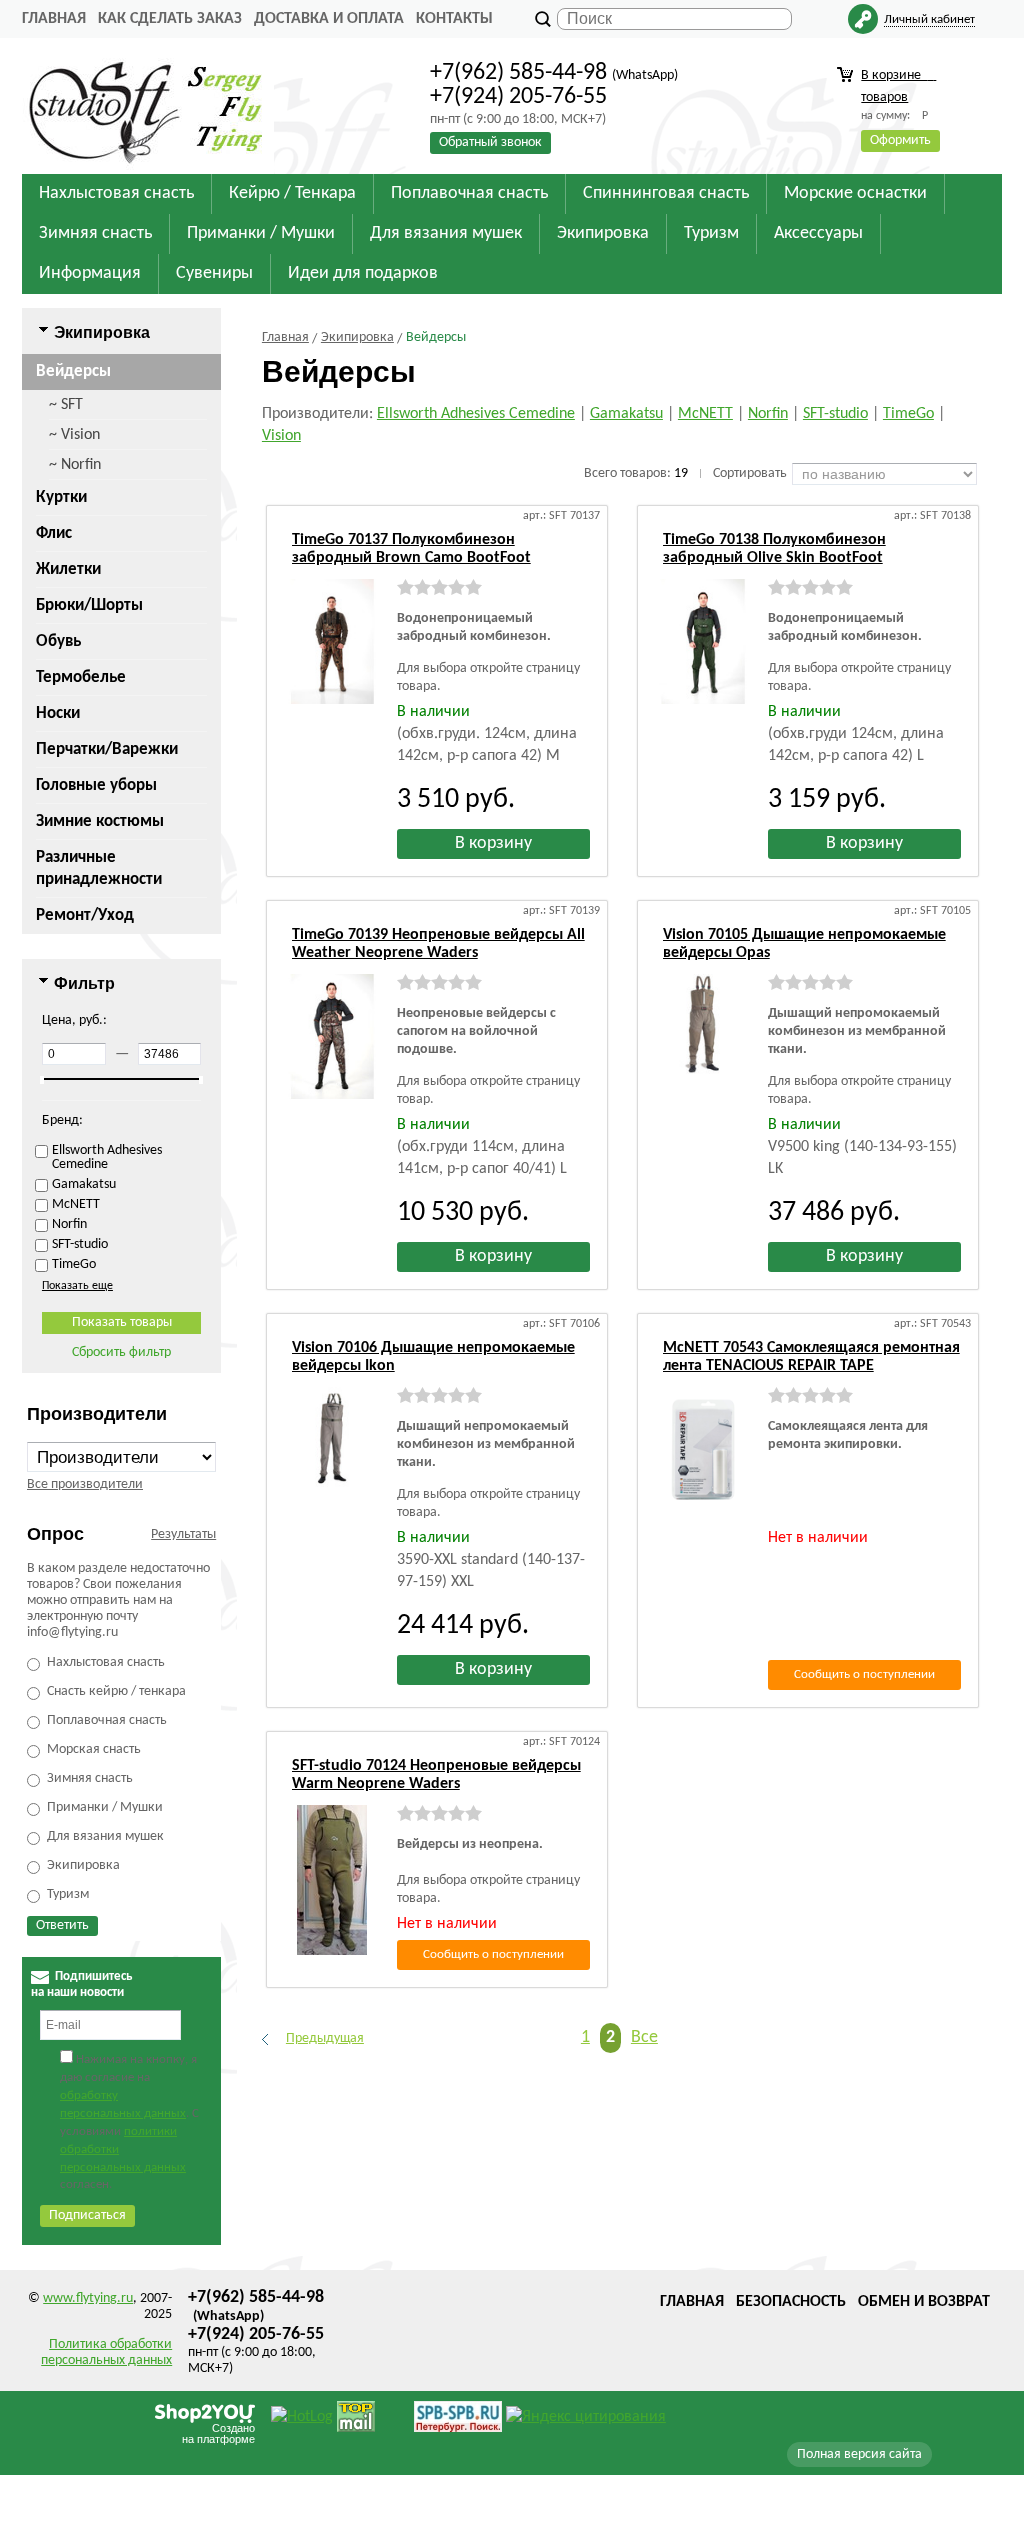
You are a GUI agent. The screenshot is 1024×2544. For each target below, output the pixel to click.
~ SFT (66, 405)
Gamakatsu (626, 414)
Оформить (900, 140)
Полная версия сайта (859, 2454)
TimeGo (908, 414)
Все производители (85, 1484)
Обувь (58, 641)
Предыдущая (325, 2038)
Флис (54, 533)
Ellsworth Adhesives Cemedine (476, 414)
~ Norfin (75, 465)
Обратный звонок (490, 142)
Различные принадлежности (99, 868)
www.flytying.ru (88, 2298)
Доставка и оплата (329, 19)
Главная (54, 19)
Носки (58, 713)
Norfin (768, 414)
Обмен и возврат (924, 2302)
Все (644, 2037)
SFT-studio (835, 414)
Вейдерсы (73, 371)
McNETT (705, 414)
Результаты (183, 1534)
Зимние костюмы (100, 821)
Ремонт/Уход (85, 915)
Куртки (61, 497)
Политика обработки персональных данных (106, 2352)
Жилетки (68, 569)
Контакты (454, 19)
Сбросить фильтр (121, 1352)
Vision (281, 436)
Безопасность (791, 2302)
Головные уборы (96, 785)
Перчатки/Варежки (107, 749)
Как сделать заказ (170, 19)
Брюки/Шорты (89, 605)
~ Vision (74, 435)
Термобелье (81, 677)
